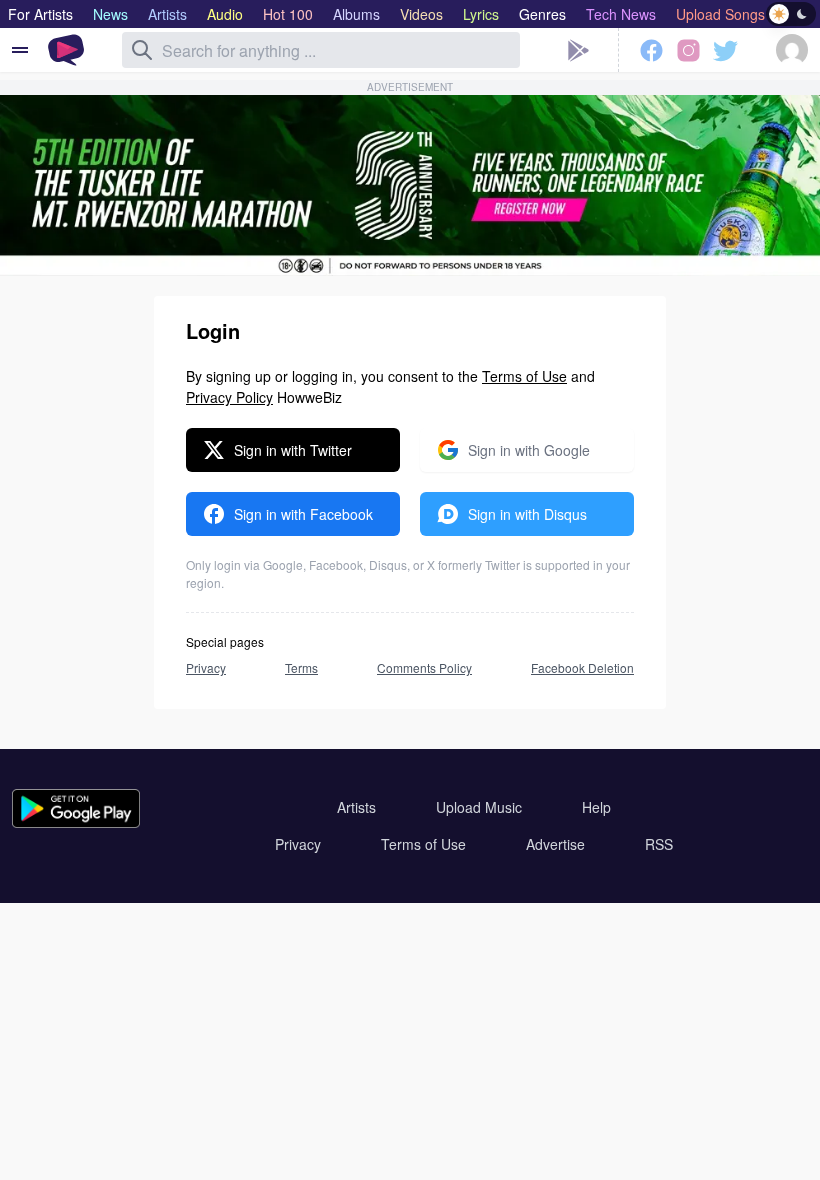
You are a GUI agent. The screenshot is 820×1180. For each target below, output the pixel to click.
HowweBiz (309, 397)
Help (596, 807)
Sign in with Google (529, 450)
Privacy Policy (229, 397)
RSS (659, 844)
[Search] (142, 50)
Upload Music (479, 807)
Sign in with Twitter (293, 450)
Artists (356, 807)
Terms (301, 667)
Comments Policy (424, 667)
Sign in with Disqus (527, 514)
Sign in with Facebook (303, 514)
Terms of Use (524, 376)
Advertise (555, 844)
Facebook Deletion (582, 667)
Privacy (206, 667)
